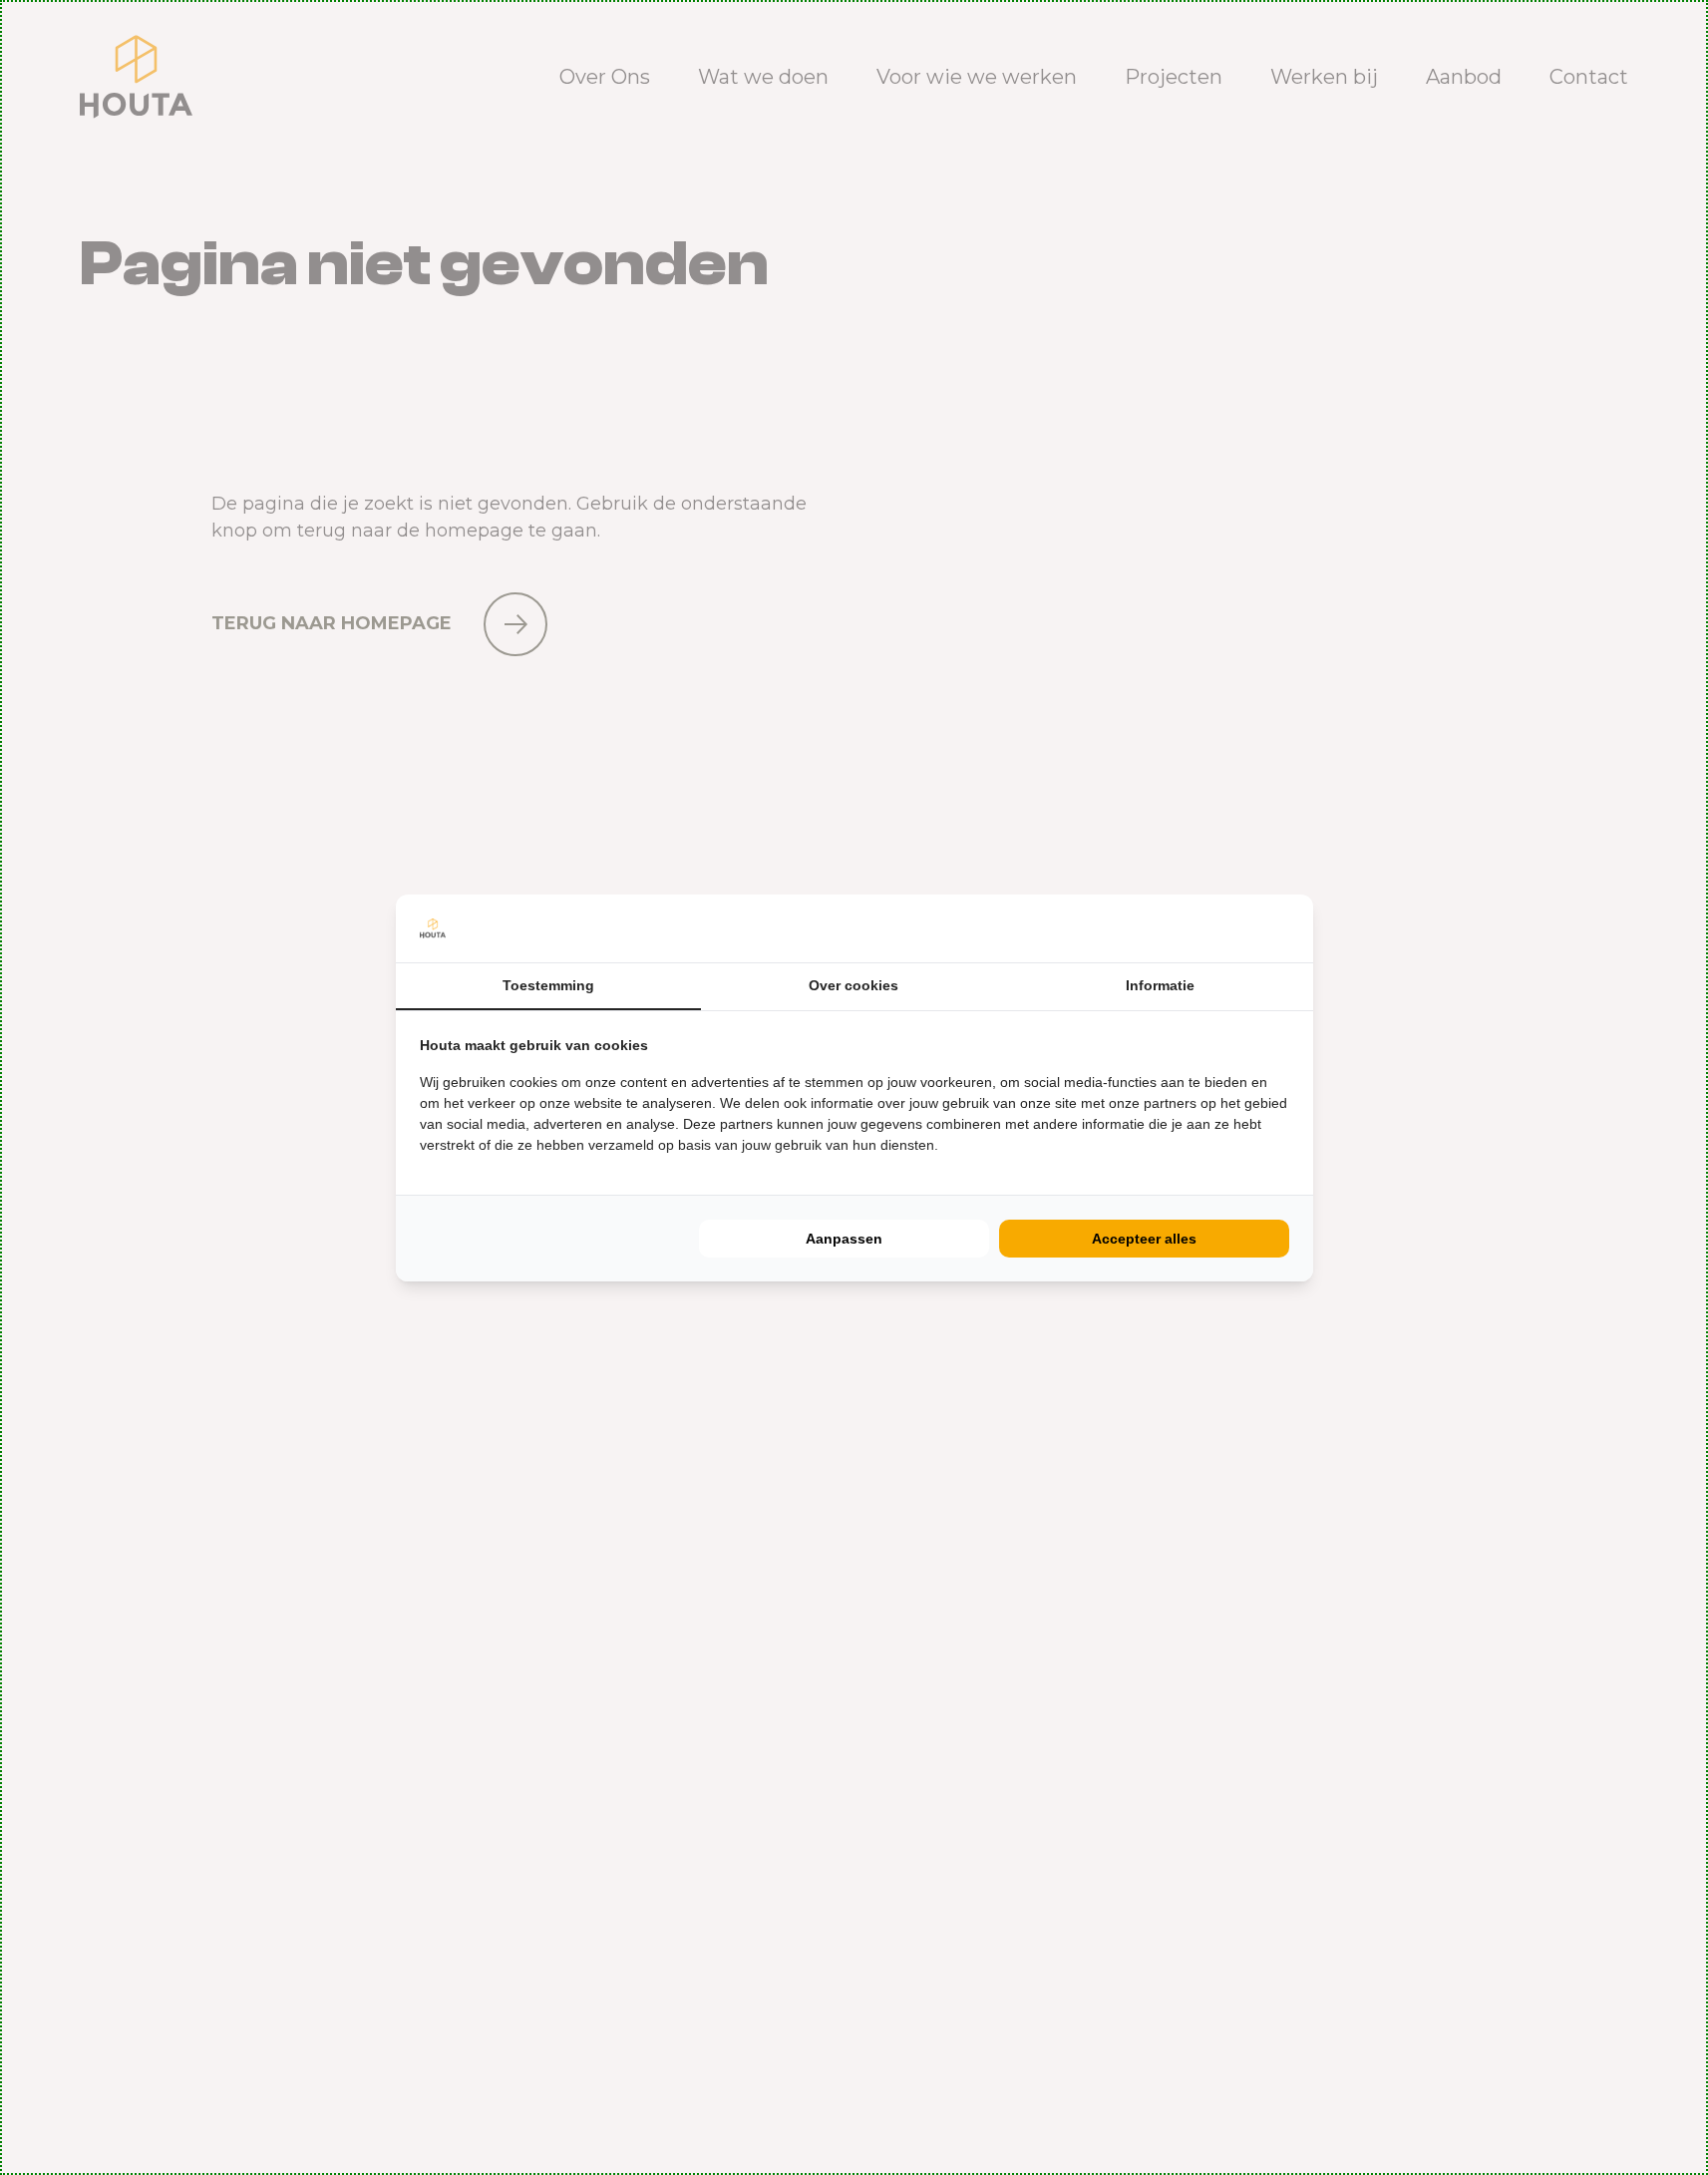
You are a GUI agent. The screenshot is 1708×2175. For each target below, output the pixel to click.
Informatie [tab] (1160, 985)
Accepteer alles (1144, 1239)
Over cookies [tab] (854, 985)
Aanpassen (844, 1239)
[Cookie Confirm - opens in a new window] (1284, 928)
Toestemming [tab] (548, 985)
